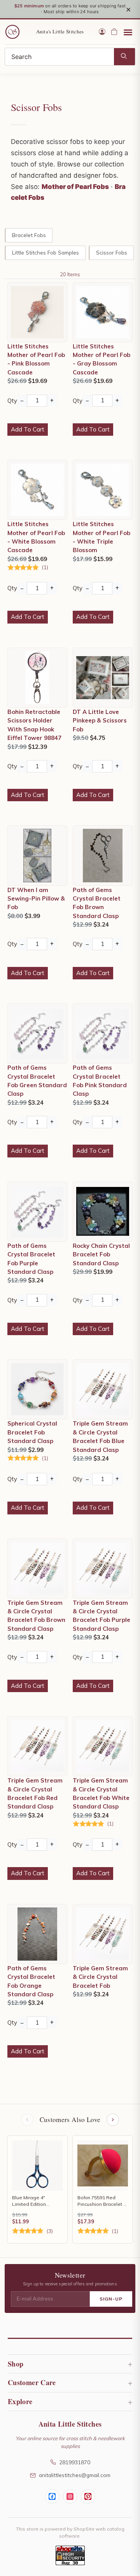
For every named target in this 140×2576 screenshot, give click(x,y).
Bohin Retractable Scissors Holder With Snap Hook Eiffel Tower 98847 (34, 725)
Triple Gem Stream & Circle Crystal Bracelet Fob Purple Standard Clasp (101, 1616)
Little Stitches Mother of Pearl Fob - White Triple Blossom (101, 537)
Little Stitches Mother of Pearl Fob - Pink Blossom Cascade (36, 359)
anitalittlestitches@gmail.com (75, 2475)
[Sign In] (102, 32)
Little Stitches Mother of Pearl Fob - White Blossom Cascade (36, 537)
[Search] (124, 57)
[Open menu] (128, 32)
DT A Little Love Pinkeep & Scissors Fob (100, 721)
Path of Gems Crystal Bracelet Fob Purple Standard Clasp (31, 1259)
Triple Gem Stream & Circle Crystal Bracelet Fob (100, 1977)
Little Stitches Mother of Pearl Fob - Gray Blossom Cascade (101, 359)
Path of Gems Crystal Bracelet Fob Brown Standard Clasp (97, 903)
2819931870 (75, 2462)
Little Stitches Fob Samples (45, 252)
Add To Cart (28, 429)
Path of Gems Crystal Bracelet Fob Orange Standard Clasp (31, 1981)
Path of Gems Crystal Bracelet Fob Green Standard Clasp (37, 1081)
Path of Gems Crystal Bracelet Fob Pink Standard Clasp (100, 1081)
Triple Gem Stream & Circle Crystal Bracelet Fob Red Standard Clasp (35, 1793)
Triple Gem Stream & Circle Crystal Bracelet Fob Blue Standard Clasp (100, 1436)
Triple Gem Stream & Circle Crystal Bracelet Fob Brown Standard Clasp (36, 1616)
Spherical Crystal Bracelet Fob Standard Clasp (32, 1432)
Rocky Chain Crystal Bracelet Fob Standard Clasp (101, 1254)
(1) (45, 567)
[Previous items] (27, 2120)
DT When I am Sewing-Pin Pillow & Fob (36, 899)
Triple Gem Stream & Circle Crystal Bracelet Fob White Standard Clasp (101, 1793)
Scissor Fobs (112, 252)
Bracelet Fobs (29, 235)
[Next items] (113, 2120)
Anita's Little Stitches (60, 31)
